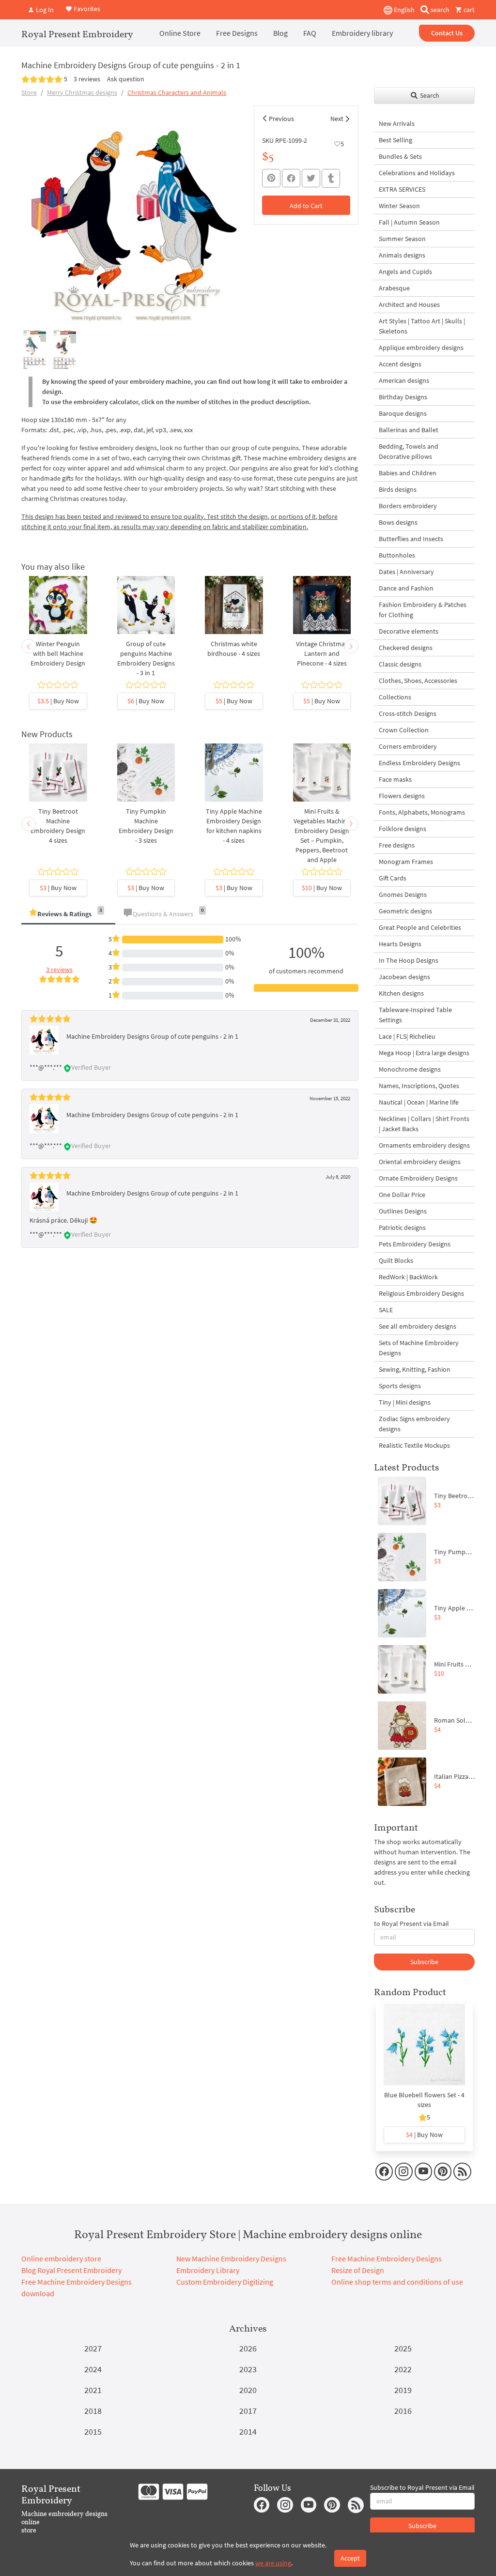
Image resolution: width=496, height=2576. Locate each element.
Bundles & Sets (400, 156)
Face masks (395, 779)
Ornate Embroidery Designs (418, 1178)
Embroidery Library (208, 2270)
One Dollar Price (402, 1195)
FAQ (310, 33)
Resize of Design (358, 2270)
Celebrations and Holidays (417, 173)
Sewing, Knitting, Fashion (415, 1369)
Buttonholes (397, 555)
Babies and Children (408, 473)
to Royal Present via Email (411, 1924)
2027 (93, 2348)
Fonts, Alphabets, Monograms (422, 812)
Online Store (180, 33)
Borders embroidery (408, 506)
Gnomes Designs (403, 894)
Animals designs (402, 255)
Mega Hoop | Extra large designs (424, 1053)
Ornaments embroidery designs (424, 1145)
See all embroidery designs (418, 1326)
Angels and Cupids (405, 272)
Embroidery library (362, 33)
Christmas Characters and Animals (177, 92)
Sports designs (400, 1386)
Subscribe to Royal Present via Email (422, 2487)
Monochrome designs (410, 1069)
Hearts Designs (400, 944)
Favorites (86, 9)
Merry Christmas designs (82, 92)
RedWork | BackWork (408, 1277)
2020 (248, 2390)
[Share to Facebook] (291, 178)
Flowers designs (402, 796)
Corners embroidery (408, 746)
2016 (403, 2411)
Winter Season (399, 206)
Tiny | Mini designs (405, 1402)
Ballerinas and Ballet (409, 430)
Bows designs (398, 522)
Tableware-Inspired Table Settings (415, 1015)
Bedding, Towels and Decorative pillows (409, 451)
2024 (93, 2369)
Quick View (58, 615)
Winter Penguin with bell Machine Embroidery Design (58, 653)
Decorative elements (409, 631)
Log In (44, 10)
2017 (248, 2411)
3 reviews (87, 79)
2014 (248, 2432)
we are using (273, 2563)
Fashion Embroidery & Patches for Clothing (423, 610)
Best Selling (395, 140)
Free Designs (237, 33)
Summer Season (402, 239)
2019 (403, 2390)
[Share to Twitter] (311, 178)
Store (29, 92)
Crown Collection (404, 730)
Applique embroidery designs (421, 348)
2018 (93, 2411)
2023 (248, 2369)
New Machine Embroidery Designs (231, 2258)
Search (429, 95)
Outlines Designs (403, 1211)
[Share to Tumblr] (331, 178)
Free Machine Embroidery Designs (387, 2258)
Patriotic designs (402, 1227)
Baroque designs (403, 413)
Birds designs (398, 489)
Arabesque (394, 288)
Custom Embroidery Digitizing (225, 2282)
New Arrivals (397, 123)
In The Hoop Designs (409, 960)
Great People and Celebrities (420, 927)
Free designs (397, 845)
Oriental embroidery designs (420, 1162)
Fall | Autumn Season (409, 222)
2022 (403, 2369)
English (403, 10)
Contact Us (447, 33)
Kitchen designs (401, 993)
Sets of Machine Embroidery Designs (419, 1348)
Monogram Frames (406, 862)
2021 (93, 2390)
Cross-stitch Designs (408, 713)
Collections (395, 697)
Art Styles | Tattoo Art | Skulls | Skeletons (422, 326)
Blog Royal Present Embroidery (71, 2270)
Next (337, 119)
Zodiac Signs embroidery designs (414, 1424)
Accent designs (400, 364)
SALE (386, 1310)
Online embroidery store (61, 2258)
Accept (350, 2558)
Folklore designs (403, 829)
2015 (93, 2432)
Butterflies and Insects (411, 539)
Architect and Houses (409, 304)
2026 (248, 2348)
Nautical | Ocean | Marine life (419, 1102)
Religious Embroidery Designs (421, 1293)
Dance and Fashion (406, 588)
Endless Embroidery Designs (419, 763)
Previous (281, 119)
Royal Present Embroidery (77, 34)
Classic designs (400, 664)
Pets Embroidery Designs (415, 1244)
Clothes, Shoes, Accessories (418, 681)
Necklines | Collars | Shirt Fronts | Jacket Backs (424, 1124)
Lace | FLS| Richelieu (407, 1036)
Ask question (126, 79)
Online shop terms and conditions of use (397, 2282)
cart (468, 10)
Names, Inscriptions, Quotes (419, 1086)
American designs (404, 380)
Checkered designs (406, 648)
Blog (280, 33)
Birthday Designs (403, 397)
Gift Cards (393, 878)
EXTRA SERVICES (402, 189)
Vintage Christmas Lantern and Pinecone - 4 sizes (322, 653)
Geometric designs (405, 911)
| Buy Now (58, 701)
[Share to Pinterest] (271, 178)
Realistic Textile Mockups (414, 1445)
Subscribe (424, 1962)
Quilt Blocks (396, 1260)
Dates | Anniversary (406, 572)
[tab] (68, 915)
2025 (403, 2348)
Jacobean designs (404, 977)
